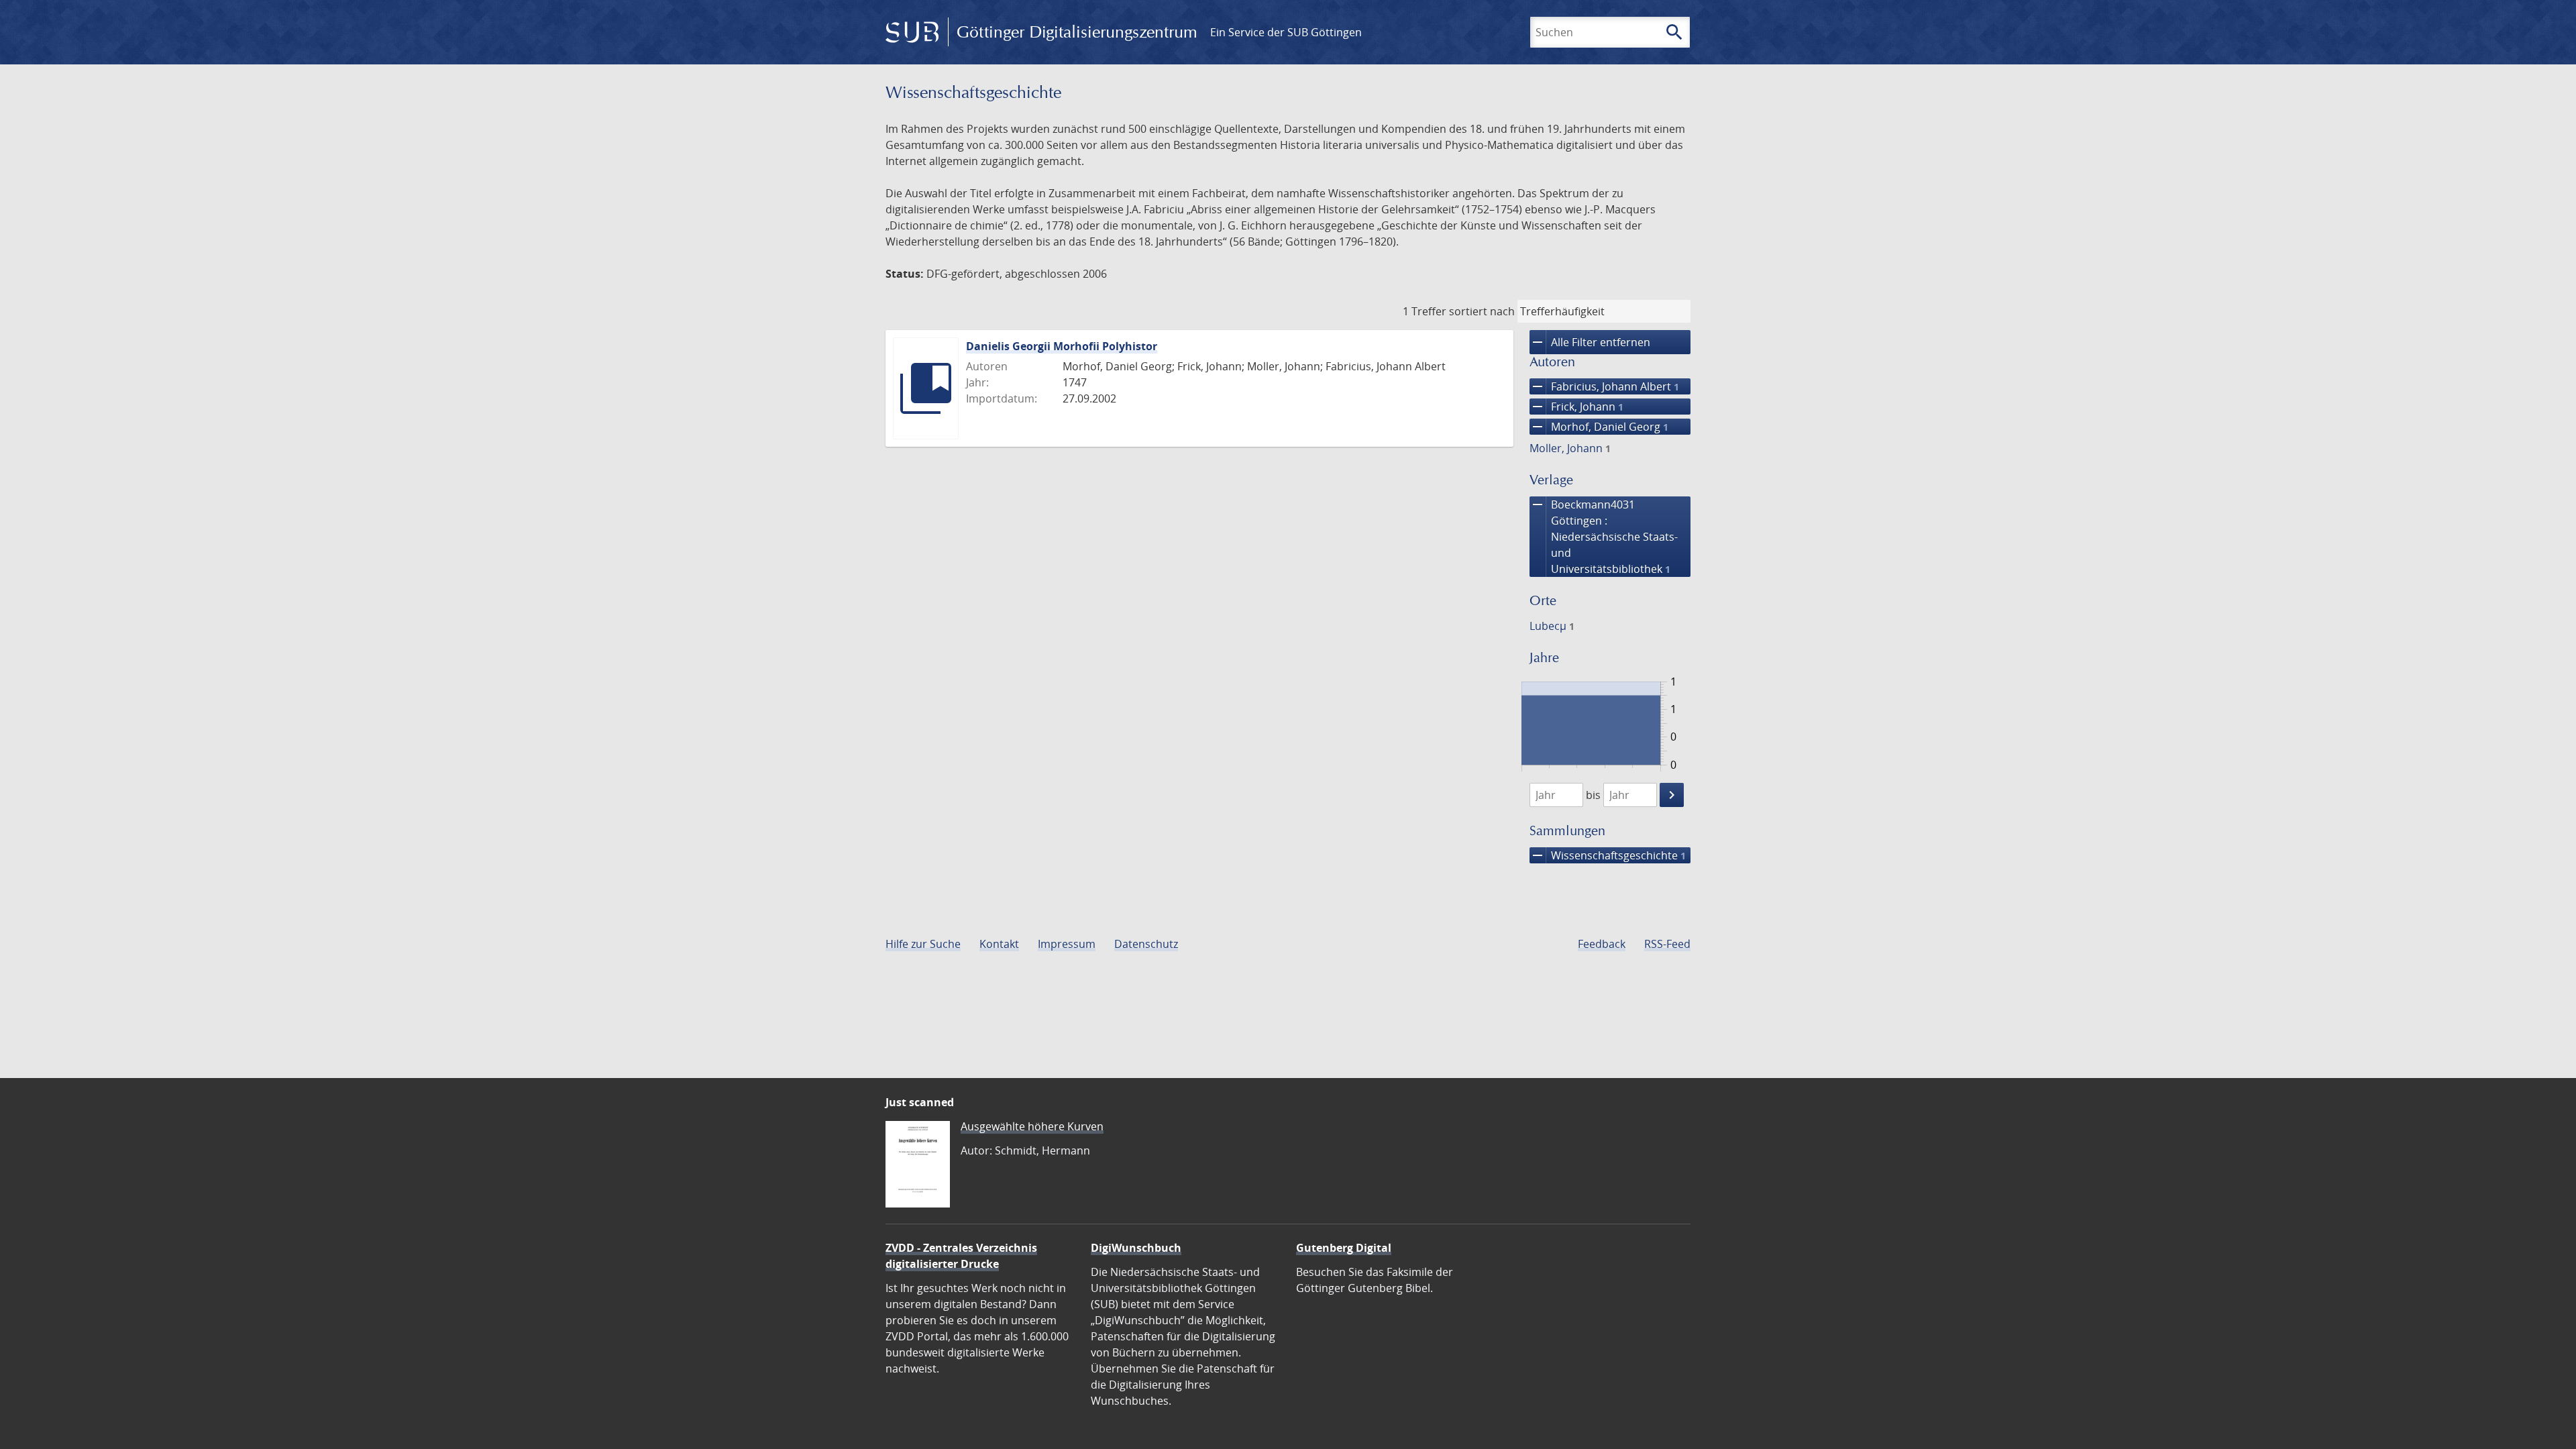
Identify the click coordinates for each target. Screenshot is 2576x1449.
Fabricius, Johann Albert (1604, 386)
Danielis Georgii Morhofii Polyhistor (1062, 346)
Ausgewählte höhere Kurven (1032, 1126)
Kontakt (999, 944)
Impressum (1067, 944)
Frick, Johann (1576, 407)
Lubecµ (1552, 626)
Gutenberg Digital (1344, 1248)
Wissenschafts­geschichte (1608, 855)
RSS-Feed (1667, 944)
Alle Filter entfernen (1590, 342)
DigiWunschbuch (1136, 1248)
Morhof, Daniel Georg (1599, 427)
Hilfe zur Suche (923, 944)
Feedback (1602, 944)
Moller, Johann (1570, 448)
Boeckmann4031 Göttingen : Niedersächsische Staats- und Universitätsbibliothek (1604, 536)
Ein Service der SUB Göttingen (1286, 32)
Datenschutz (1146, 944)
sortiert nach (1482, 311)
